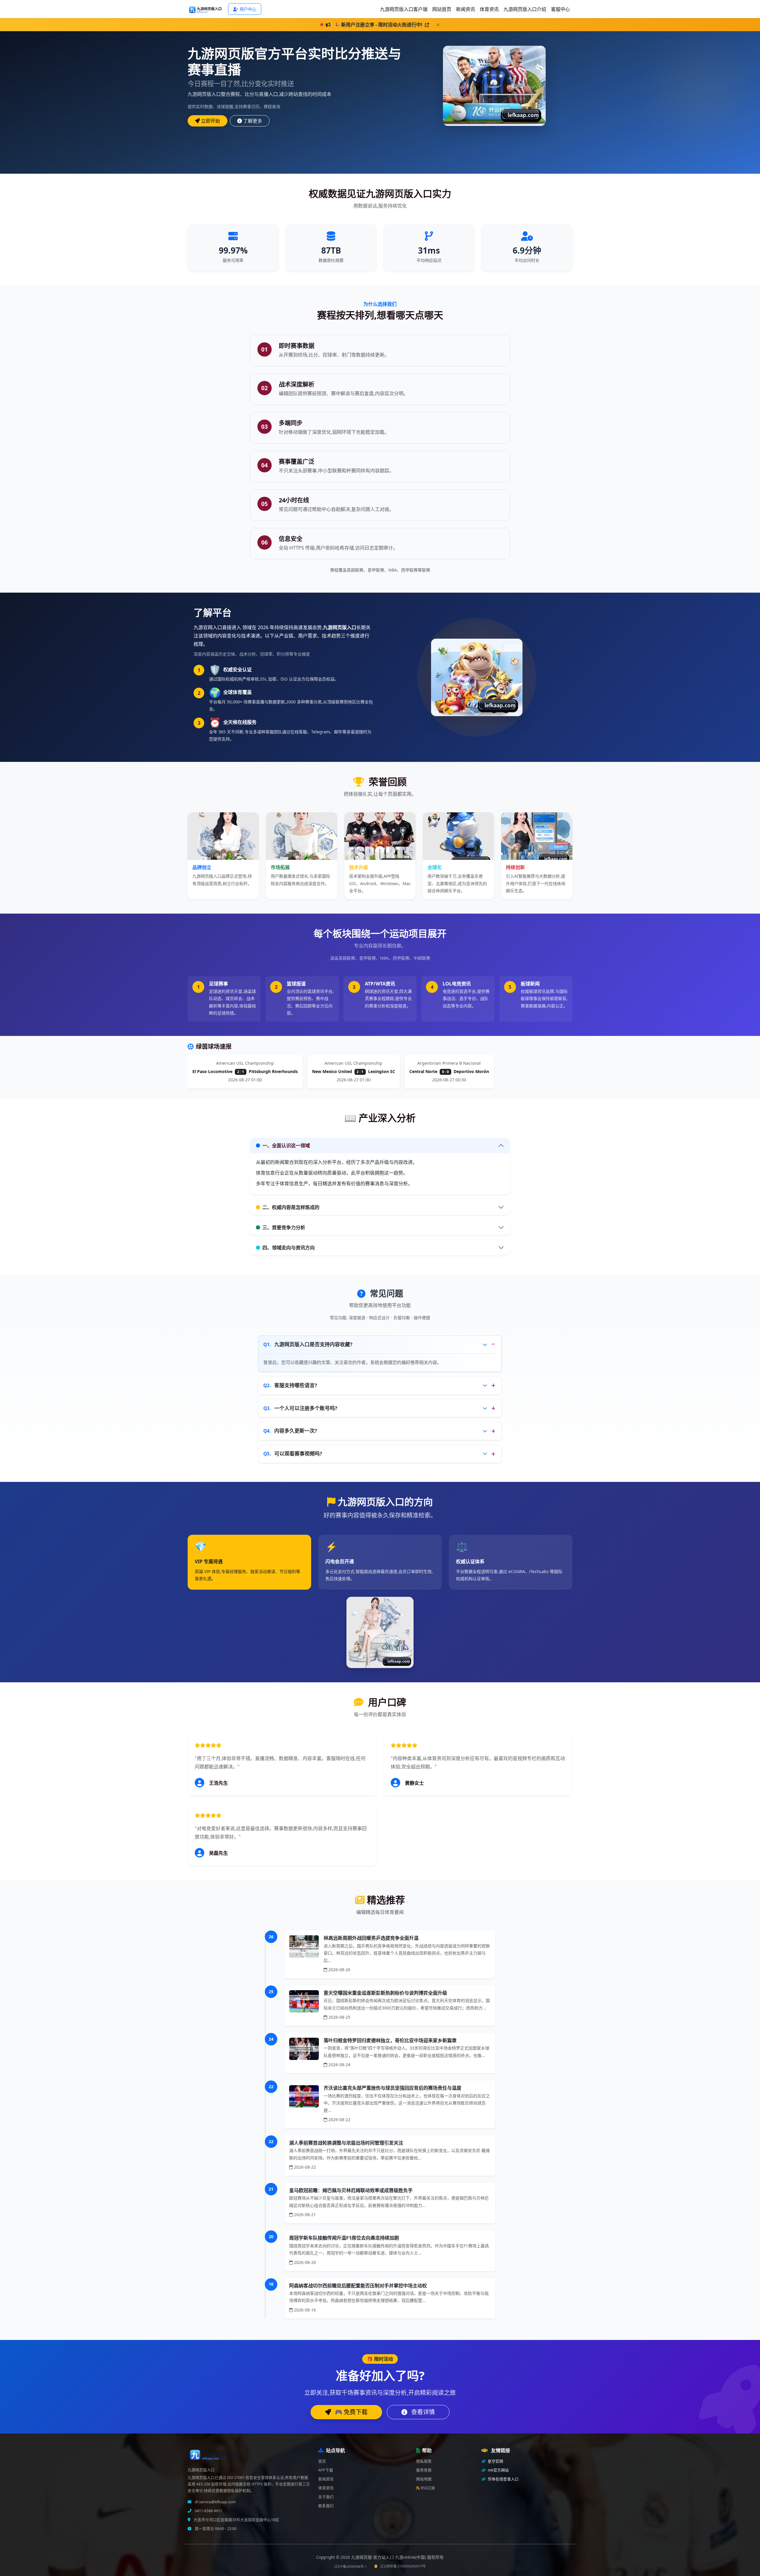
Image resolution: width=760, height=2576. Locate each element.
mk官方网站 (498, 2470)
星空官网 (495, 2461)
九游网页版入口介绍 (525, 9)
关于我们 (326, 2497)
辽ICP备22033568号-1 (350, 2566)
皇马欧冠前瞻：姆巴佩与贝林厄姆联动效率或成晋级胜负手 (351, 2190)
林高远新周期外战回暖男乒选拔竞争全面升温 (371, 1938)
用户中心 (248, 9)
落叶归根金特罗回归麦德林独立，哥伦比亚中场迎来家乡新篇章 (390, 2040)
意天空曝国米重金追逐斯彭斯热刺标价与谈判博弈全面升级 (385, 1993)
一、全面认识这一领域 (286, 1145)
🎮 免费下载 (350, 2412)
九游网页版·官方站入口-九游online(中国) (389, 2557)
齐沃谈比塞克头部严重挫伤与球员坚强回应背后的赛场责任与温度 (392, 2088)
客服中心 (560, 9)
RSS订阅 (428, 2488)
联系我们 (326, 2506)
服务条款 (424, 2470)
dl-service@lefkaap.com (215, 2502)
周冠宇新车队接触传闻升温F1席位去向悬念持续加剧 (344, 2238)
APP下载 (326, 2470)
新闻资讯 (465, 9)
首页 (322, 2461)
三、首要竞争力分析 (284, 1227)
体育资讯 (489, 9)
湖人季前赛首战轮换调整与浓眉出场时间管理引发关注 (346, 2143)
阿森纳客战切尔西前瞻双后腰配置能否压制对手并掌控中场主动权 (358, 2286)
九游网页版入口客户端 (404, 9)
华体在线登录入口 (503, 2479)
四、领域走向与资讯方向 (289, 1248)
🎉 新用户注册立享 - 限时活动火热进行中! (379, 25)
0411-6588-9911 (208, 2511)
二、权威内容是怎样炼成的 (291, 1207)
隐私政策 (424, 2461)
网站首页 (442, 9)
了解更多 (253, 121)
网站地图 (424, 2479)
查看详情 (422, 2412)
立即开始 (210, 121)
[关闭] (438, 25)
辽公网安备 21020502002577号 (403, 2566)
